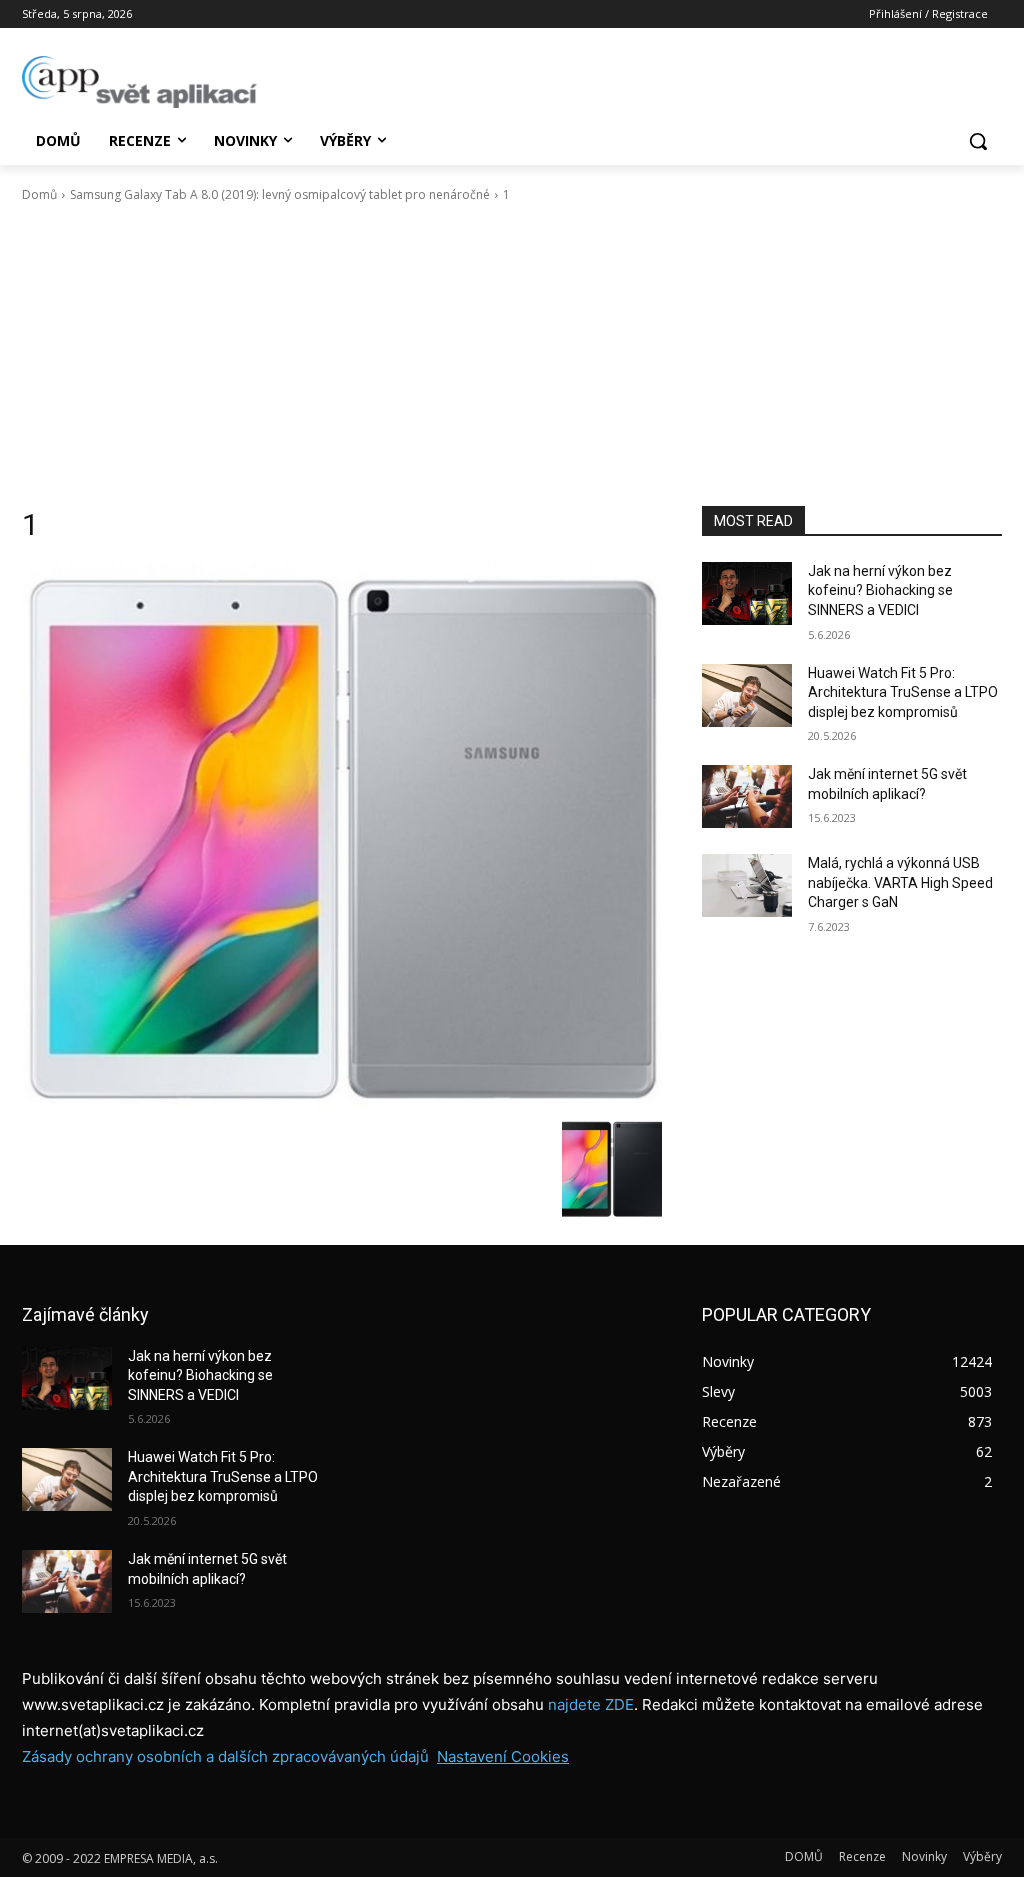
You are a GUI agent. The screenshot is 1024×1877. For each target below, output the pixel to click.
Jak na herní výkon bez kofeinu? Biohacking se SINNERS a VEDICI (880, 590)
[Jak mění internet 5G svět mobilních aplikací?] (747, 796)
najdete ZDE (591, 1704)
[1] (342, 836)
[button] (978, 141)
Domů (39, 194)
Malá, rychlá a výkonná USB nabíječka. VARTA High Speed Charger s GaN (900, 882)
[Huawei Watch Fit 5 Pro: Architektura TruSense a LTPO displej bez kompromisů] (747, 695)
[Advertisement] (512, 355)
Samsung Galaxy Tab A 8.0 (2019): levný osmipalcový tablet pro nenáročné (280, 194)
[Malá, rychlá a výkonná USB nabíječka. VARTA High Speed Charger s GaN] (747, 885)
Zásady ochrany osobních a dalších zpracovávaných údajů (225, 1756)
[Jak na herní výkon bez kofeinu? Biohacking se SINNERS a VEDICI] (747, 593)
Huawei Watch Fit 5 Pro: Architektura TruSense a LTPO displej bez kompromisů (903, 692)
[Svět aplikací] (139, 82)
